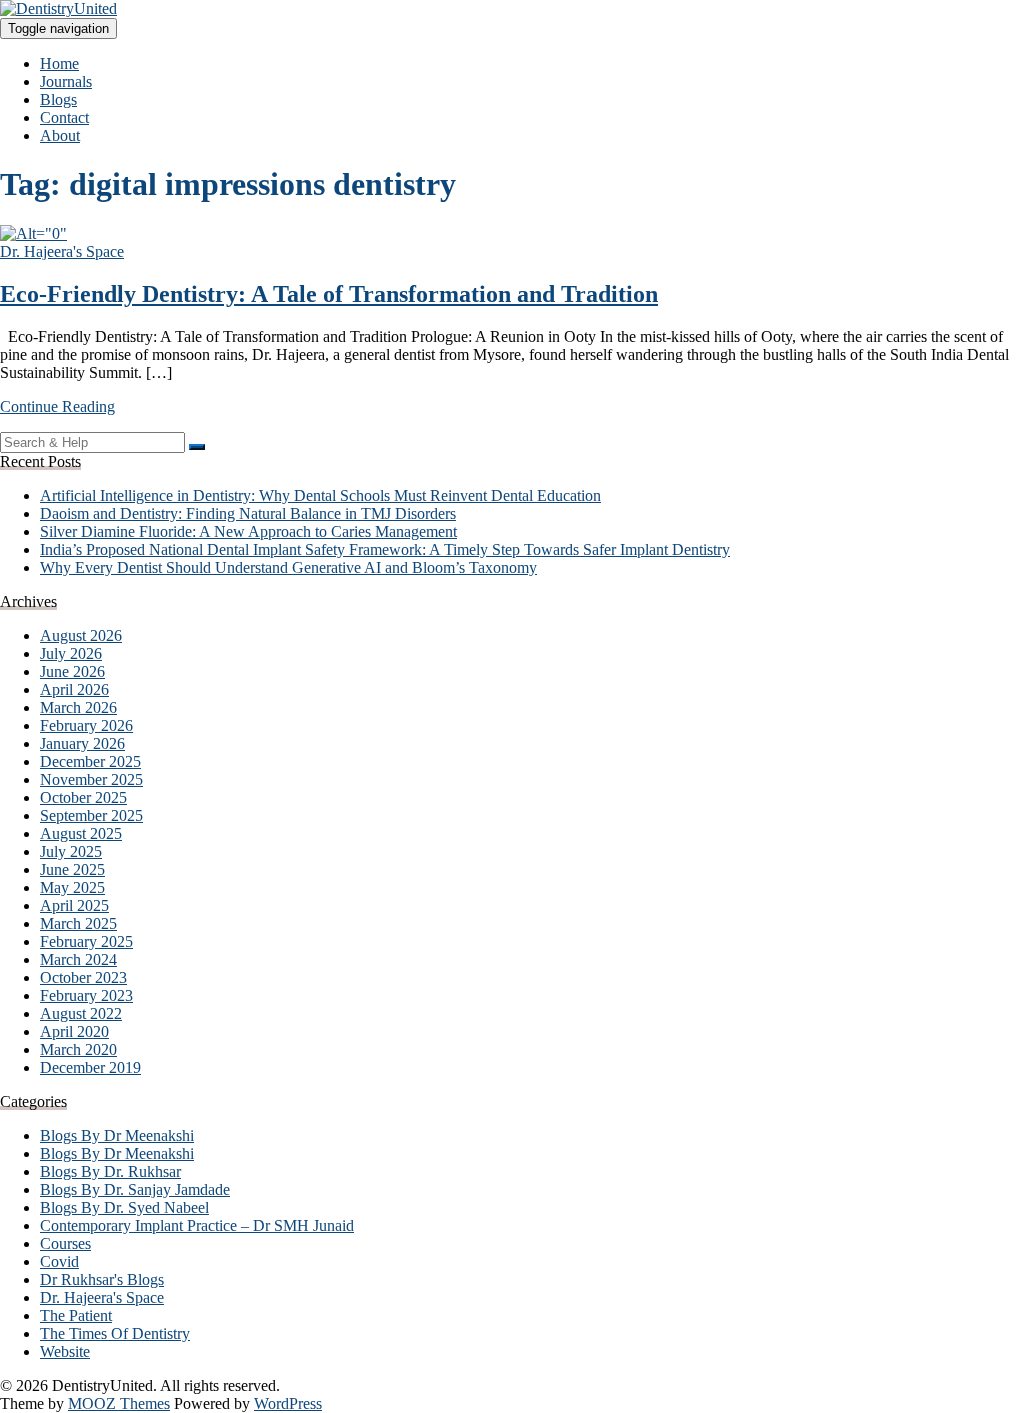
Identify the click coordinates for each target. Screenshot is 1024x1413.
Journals (66, 81)
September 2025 (91, 815)
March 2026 (78, 707)
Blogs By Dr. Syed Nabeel (124, 1207)
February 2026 (86, 725)
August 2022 (81, 1013)
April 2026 (74, 689)
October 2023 (83, 977)
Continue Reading (57, 406)
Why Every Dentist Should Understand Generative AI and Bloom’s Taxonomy (288, 567)
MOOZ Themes (119, 1403)
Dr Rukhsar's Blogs (102, 1279)
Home (59, 63)
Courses (65, 1243)
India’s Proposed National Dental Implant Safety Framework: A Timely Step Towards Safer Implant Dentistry (385, 549)
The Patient (76, 1315)
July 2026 (71, 653)
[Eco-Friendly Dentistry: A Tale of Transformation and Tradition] (33, 233)
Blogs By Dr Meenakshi (117, 1135)
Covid (59, 1261)
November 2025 (91, 779)
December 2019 (90, 1067)
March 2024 (78, 959)
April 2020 (74, 1031)
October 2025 (83, 797)
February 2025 (86, 941)
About (60, 135)
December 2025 (90, 761)
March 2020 (78, 1049)
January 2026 (82, 743)
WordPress (288, 1403)
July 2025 (71, 851)
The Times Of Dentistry (115, 1333)
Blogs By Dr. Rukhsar (110, 1171)
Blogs (58, 99)
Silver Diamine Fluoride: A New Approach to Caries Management (248, 531)
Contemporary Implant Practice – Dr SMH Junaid (197, 1225)
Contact (64, 117)
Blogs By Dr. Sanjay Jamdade (135, 1189)
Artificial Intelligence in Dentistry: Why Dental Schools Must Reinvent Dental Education (320, 495)
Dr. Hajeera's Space (62, 251)
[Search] (197, 447)
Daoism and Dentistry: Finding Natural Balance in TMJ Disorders (248, 513)
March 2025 (78, 923)
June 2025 (72, 869)
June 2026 (72, 671)
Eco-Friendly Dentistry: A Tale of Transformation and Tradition (329, 294)
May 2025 (72, 887)
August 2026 (81, 635)
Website (65, 1351)
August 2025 (81, 833)
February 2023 (86, 995)
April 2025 (74, 905)
